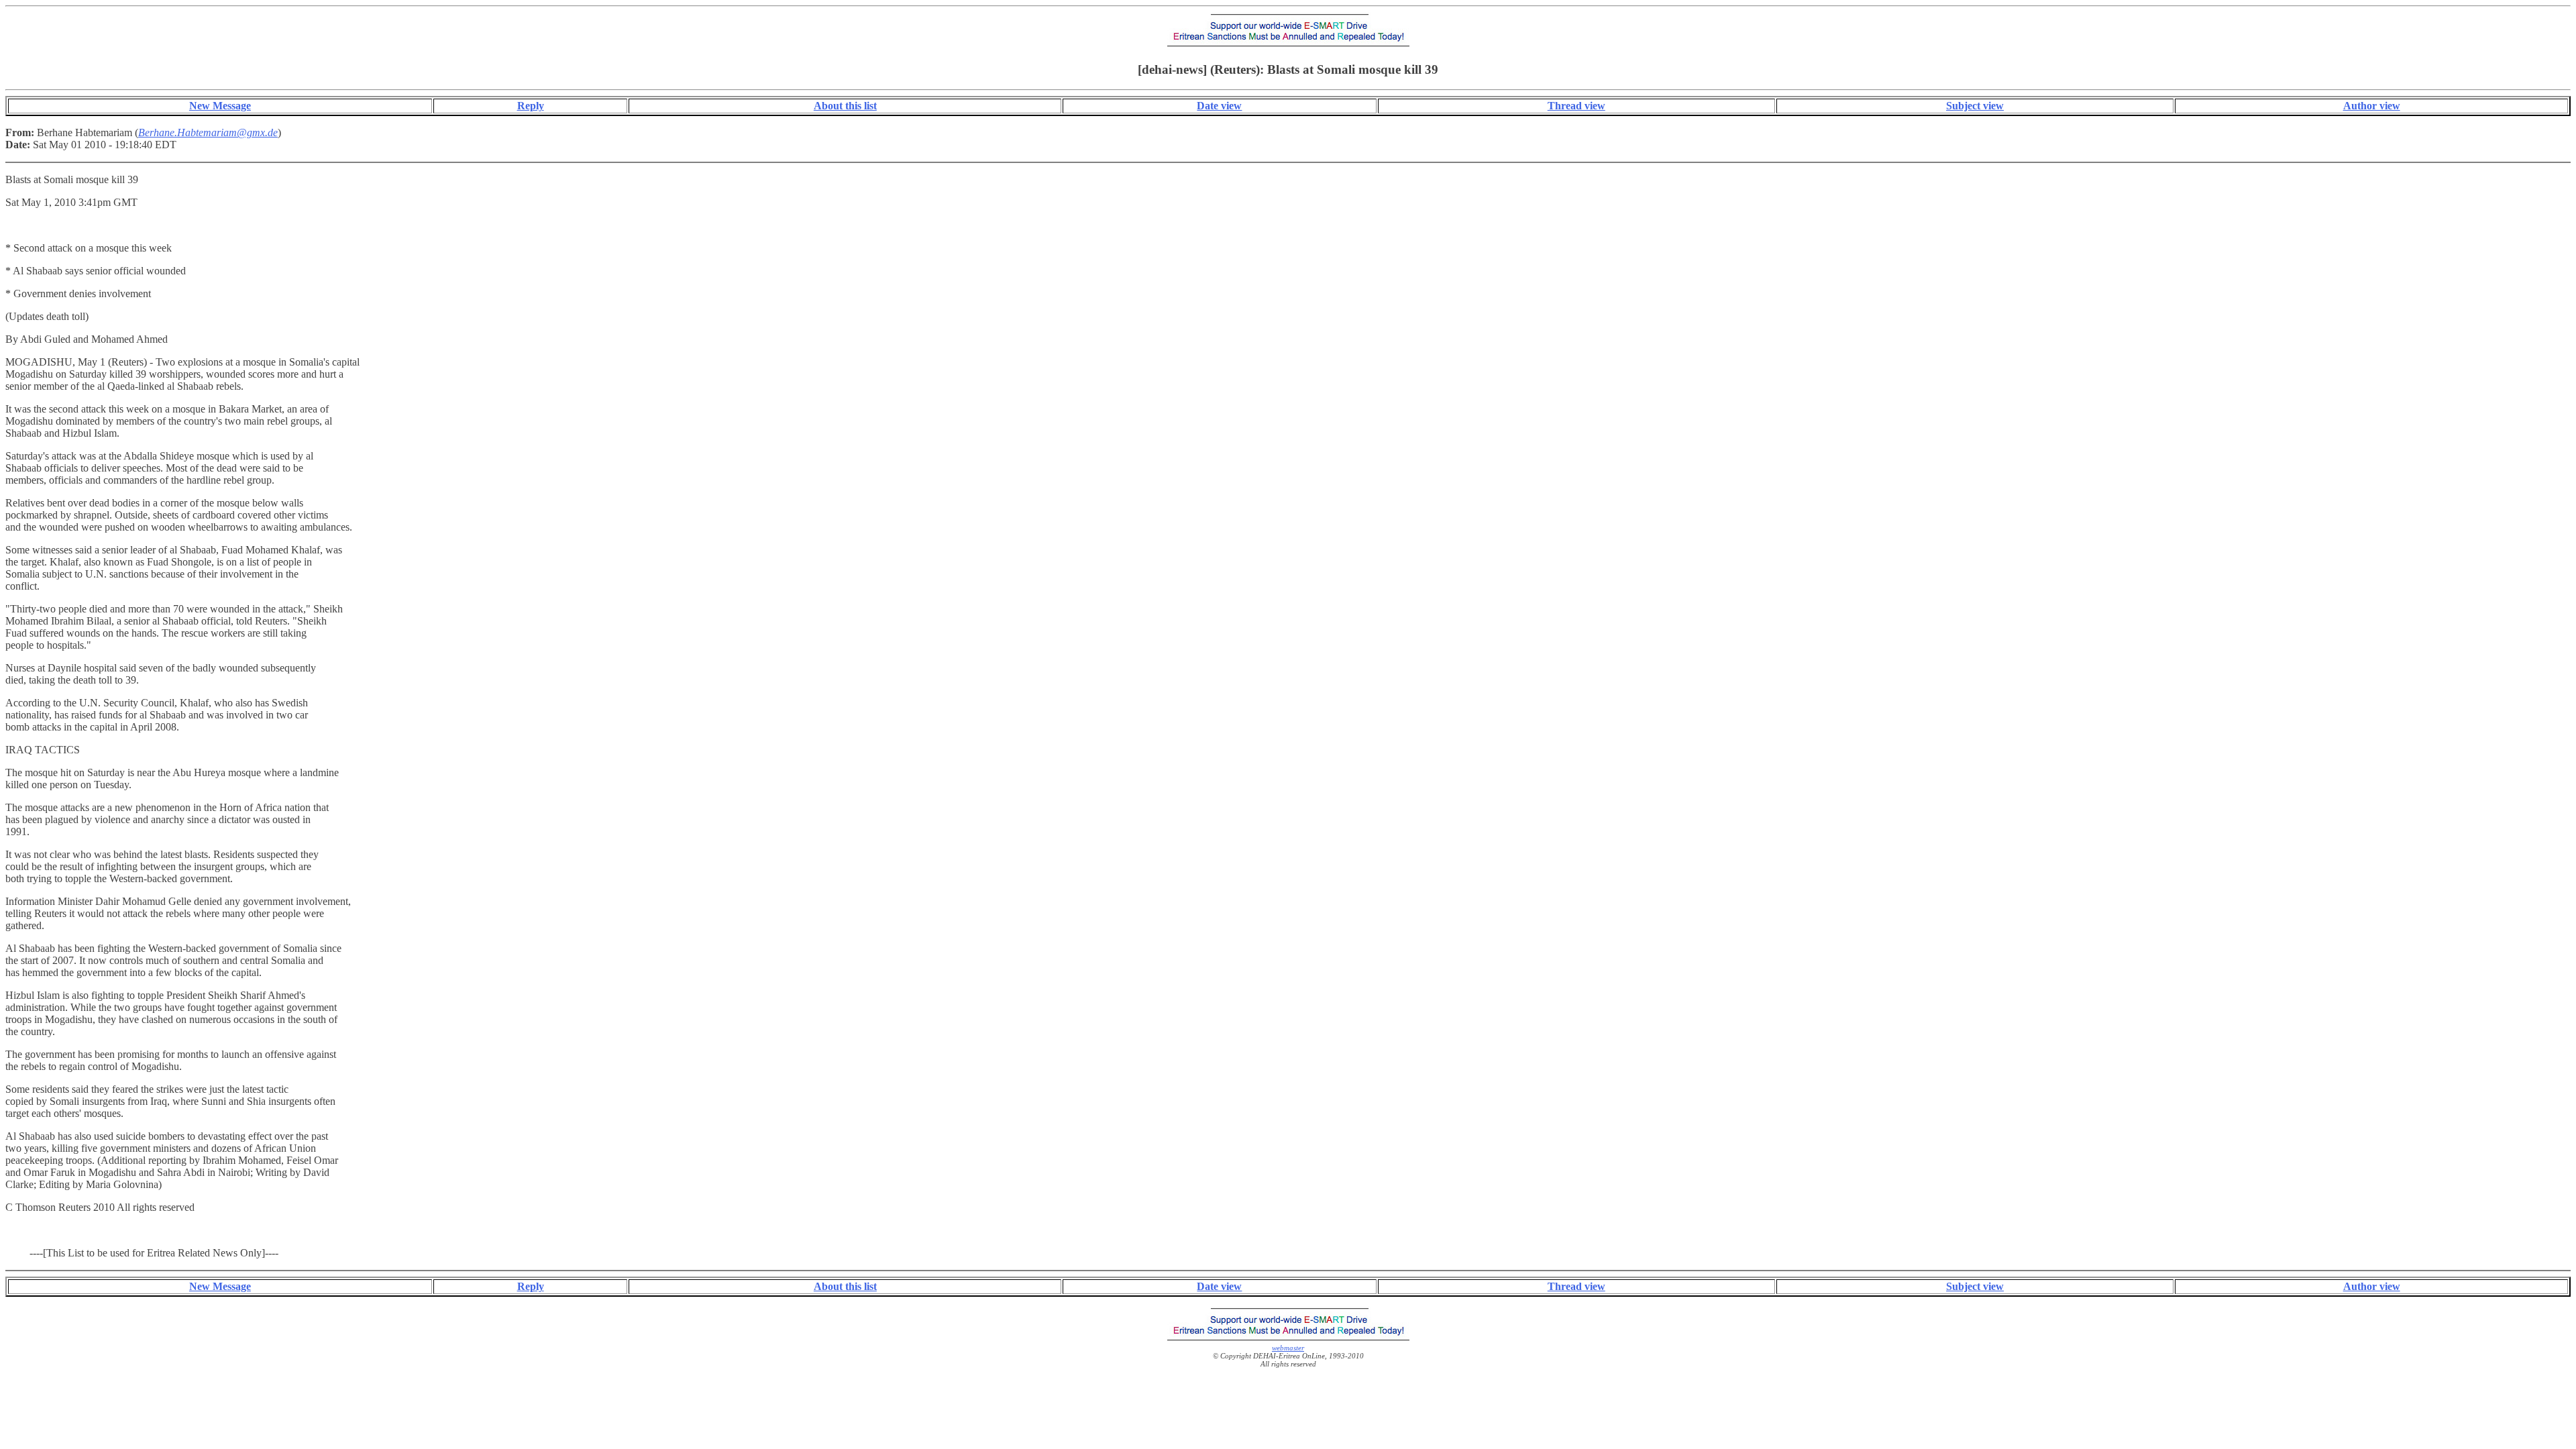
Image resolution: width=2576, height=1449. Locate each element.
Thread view (1576, 106)
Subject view (1975, 106)
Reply (531, 106)
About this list (845, 106)
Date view (1219, 106)
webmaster (1288, 1348)
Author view (2372, 106)
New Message (220, 106)
